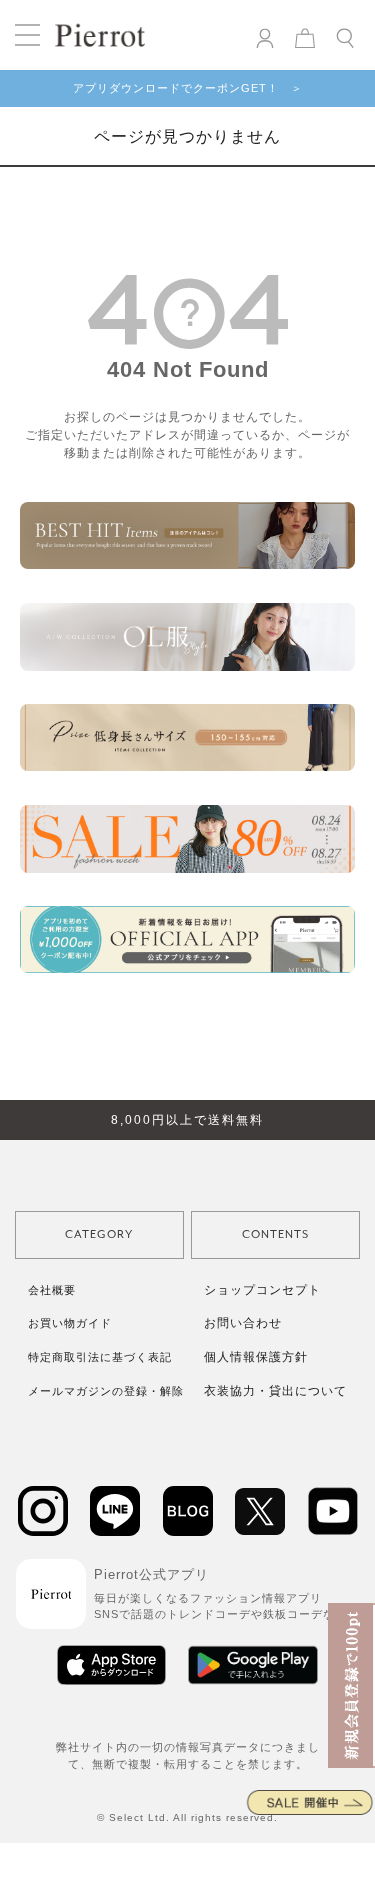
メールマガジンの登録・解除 (106, 1391)
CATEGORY (99, 1234)
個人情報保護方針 (256, 1357)
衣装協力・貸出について (275, 1391)
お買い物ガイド (70, 1323)
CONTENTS (275, 1234)
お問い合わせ (243, 1323)
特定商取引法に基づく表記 (100, 1357)
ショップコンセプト (262, 1290)
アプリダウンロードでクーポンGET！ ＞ (188, 88)
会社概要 (52, 1290)
